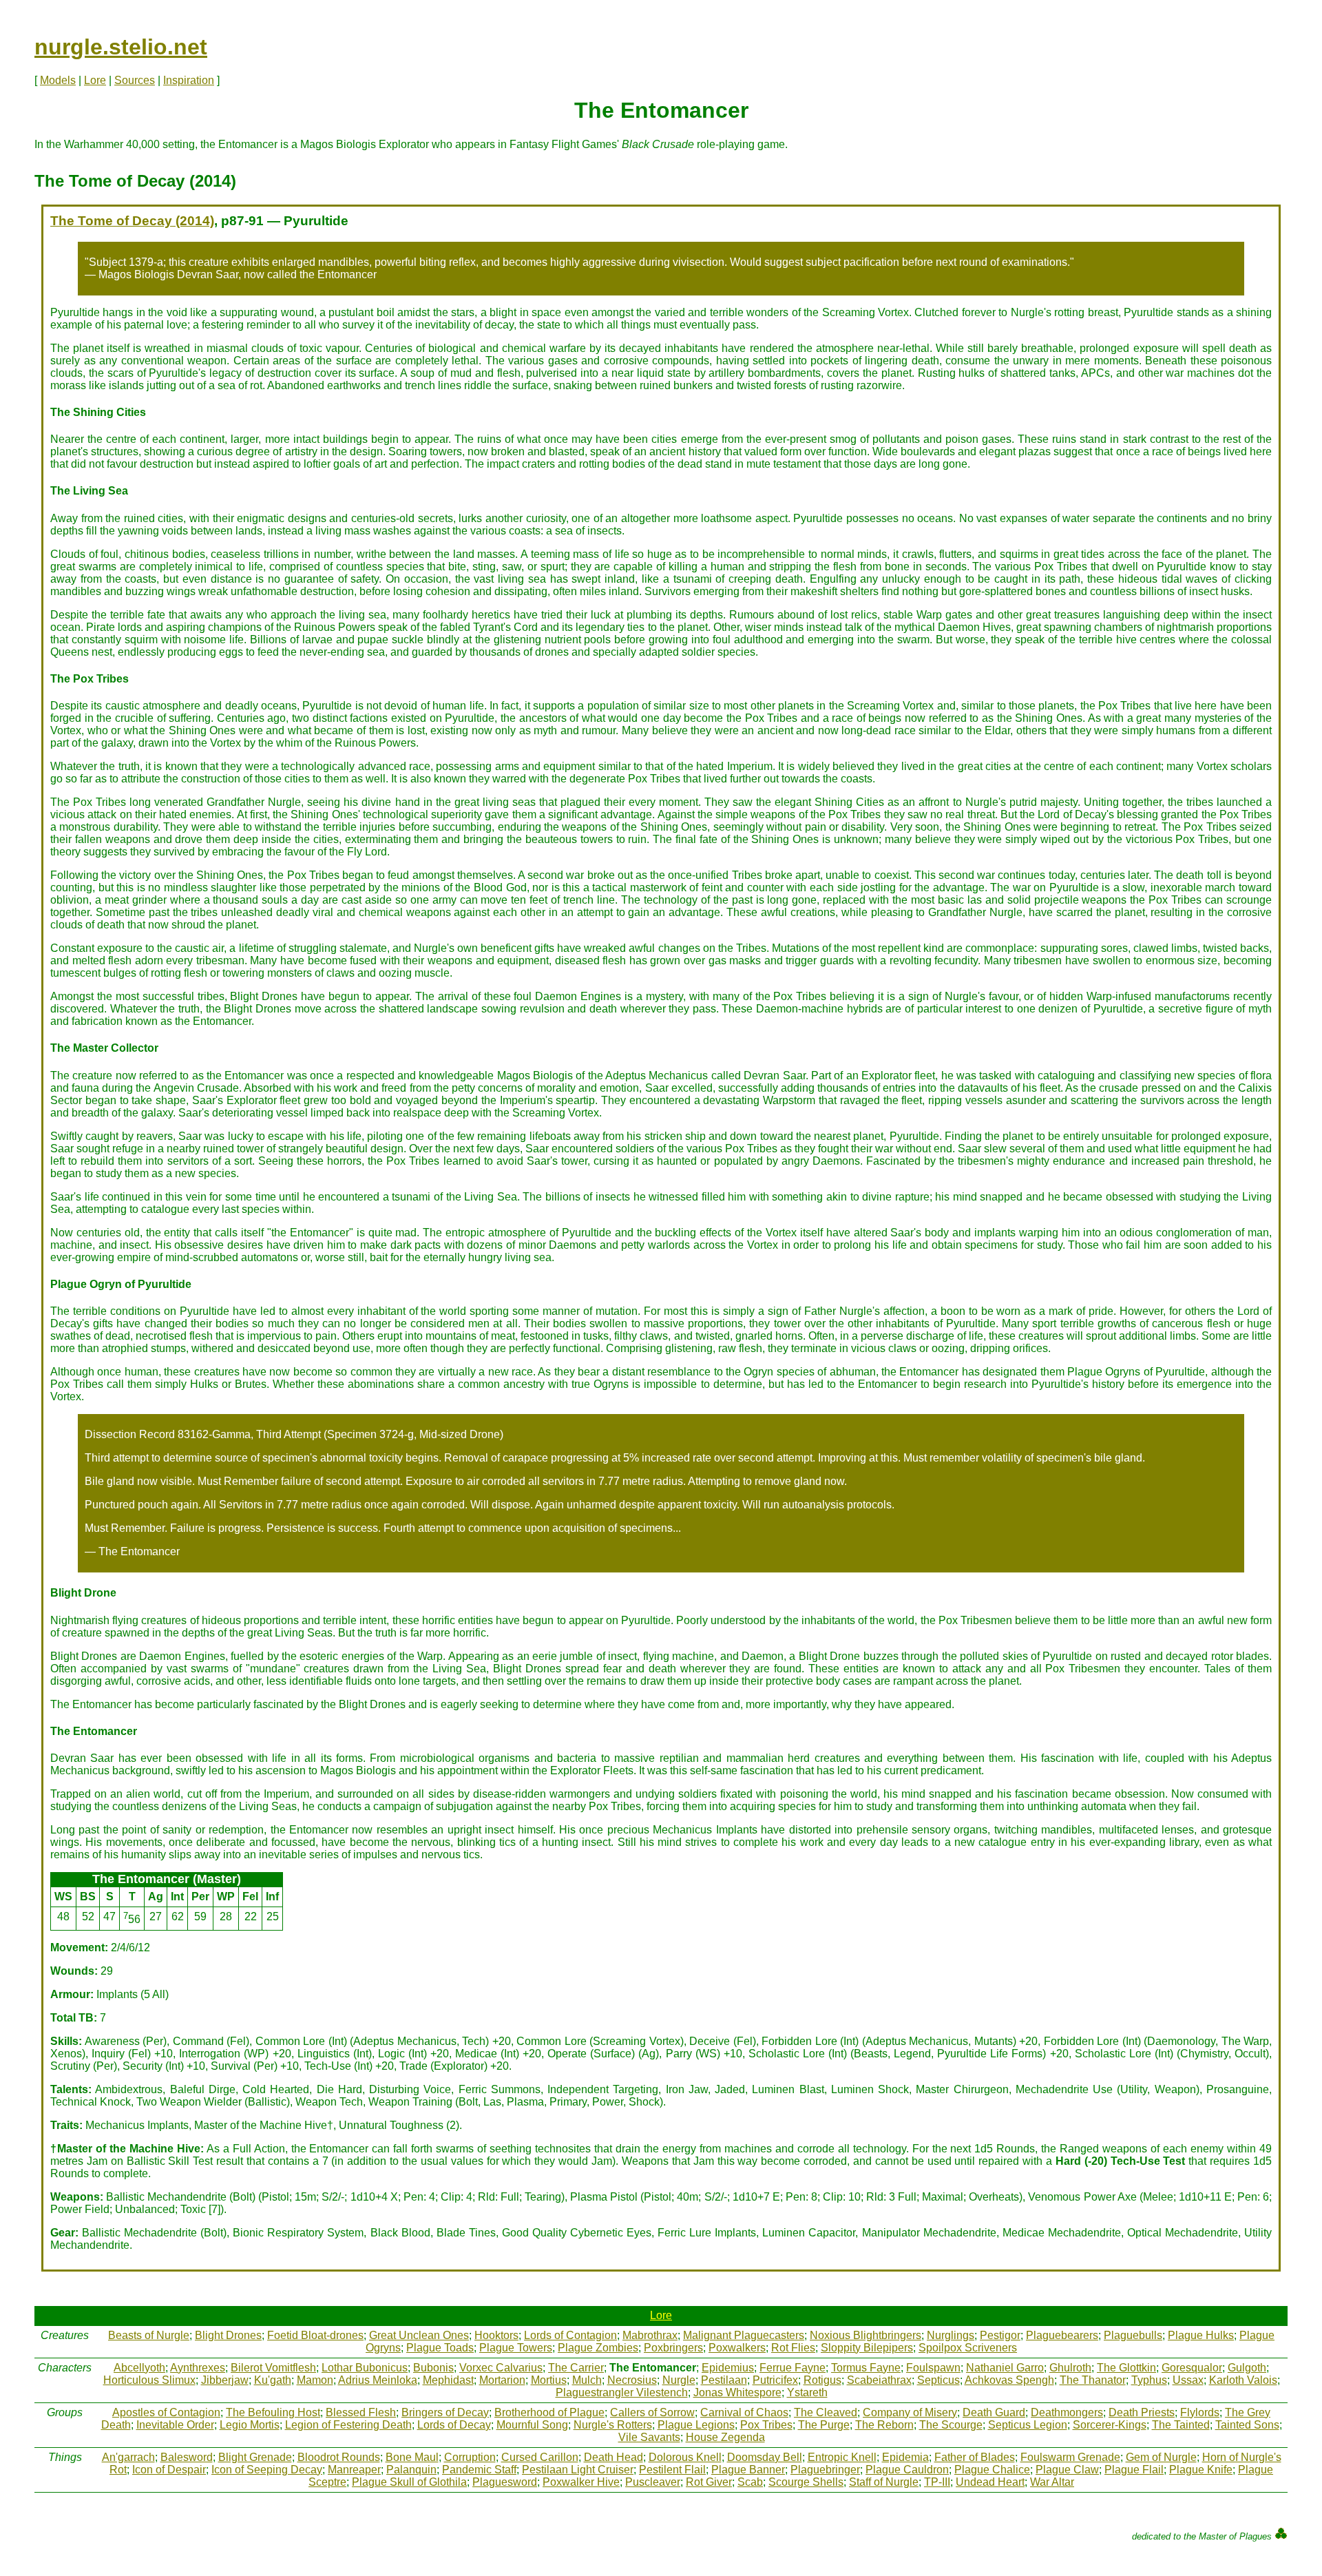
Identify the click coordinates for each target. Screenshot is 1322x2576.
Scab (750, 2482)
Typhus (1149, 2380)
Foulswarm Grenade (1070, 2457)
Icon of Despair (169, 2470)
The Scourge (951, 2425)
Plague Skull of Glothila (409, 2482)
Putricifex (775, 2380)
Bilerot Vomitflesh (273, 2368)
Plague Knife (1201, 2470)
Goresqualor (1192, 2368)
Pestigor (1000, 2335)
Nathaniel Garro (1005, 2368)
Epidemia (905, 2457)
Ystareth (807, 2392)
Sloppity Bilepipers (867, 2348)
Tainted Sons (1247, 2425)
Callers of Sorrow (652, 2412)
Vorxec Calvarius (501, 2368)
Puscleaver (653, 2482)
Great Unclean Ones (419, 2335)
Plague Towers (516, 2348)
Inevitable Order (175, 2425)
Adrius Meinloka (378, 2380)
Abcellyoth (139, 2368)
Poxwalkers (737, 2348)
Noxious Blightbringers (865, 2335)
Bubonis (433, 2368)
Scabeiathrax (879, 2380)
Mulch (587, 2380)
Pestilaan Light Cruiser (578, 2470)
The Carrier (576, 2368)
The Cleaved (826, 2412)
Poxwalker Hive (581, 2482)
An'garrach (128, 2457)
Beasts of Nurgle (149, 2335)
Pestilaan (724, 2380)
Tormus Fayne (866, 2368)
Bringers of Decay (445, 2412)
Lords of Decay (454, 2425)
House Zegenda (725, 2437)
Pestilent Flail (672, 2470)
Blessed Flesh (361, 2412)
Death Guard (994, 2412)
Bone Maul (412, 2457)
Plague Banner (748, 2470)
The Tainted (1181, 2425)
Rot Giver (709, 2482)
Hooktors (496, 2335)
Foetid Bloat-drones (315, 2335)
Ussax (1188, 2380)
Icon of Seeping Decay (267, 2470)
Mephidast (448, 2380)
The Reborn (884, 2425)
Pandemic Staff (479, 2470)
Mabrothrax (650, 2335)
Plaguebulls (1133, 2335)
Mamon (315, 2380)
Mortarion (502, 2380)
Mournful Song (532, 2425)
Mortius (549, 2380)
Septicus (938, 2380)
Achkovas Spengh (1009, 2380)
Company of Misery (910, 2412)
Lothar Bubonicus (365, 2368)
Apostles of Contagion (166, 2412)
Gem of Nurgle (1161, 2457)
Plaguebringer (825, 2470)
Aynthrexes (198, 2368)
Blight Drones (228, 2335)
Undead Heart (990, 2482)
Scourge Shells (806, 2482)
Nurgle (679, 2380)
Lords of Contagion (570, 2335)
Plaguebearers (1062, 2335)
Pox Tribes (766, 2425)
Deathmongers (1067, 2412)
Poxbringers (673, 2348)
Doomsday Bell (765, 2457)
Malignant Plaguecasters (744, 2335)
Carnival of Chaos (744, 2412)
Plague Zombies (598, 2348)
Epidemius (728, 2368)
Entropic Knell (842, 2457)
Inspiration (189, 80)
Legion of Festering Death (348, 2425)
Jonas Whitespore (737, 2392)
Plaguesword (505, 2482)
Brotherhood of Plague (549, 2412)
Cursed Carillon (540, 2457)
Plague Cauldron (907, 2470)
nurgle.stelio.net (121, 47)
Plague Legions (696, 2425)
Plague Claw (1067, 2470)
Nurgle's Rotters (613, 2425)
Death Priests (1142, 2412)
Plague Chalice (992, 2470)
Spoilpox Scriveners (968, 2348)
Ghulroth (1070, 2368)
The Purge (824, 2425)
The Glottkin (1126, 2368)
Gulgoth (1247, 2368)
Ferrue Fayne (793, 2368)
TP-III (937, 2482)
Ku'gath (273, 2380)
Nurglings (951, 2335)
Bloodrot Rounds (339, 2457)
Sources (135, 80)
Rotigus (822, 2380)
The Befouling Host (273, 2412)
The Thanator (1093, 2380)
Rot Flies (793, 2348)
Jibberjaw (225, 2380)
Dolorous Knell (685, 2457)
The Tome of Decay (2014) (132, 221)
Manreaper (354, 2470)
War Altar (1052, 2482)
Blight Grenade (255, 2457)
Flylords (1200, 2412)
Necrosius (632, 2380)
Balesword (187, 2457)
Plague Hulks (1201, 2335)
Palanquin (411, 2470)
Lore (95, 80)
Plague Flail (1134, 2470)
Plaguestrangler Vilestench (622, 2392)
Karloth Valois (1243, 2380)
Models (58, 80)
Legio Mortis (250, 2425)
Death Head (613, 2457)
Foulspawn (933, 2368)
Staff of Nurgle (884, 2482)
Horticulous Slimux (149, 2380)
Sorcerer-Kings (1110, 2425)
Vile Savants (649, 2437)
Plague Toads (440, 2348)
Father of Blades (975, 2457)
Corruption (470, 2457)
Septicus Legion (1028, 2425)
